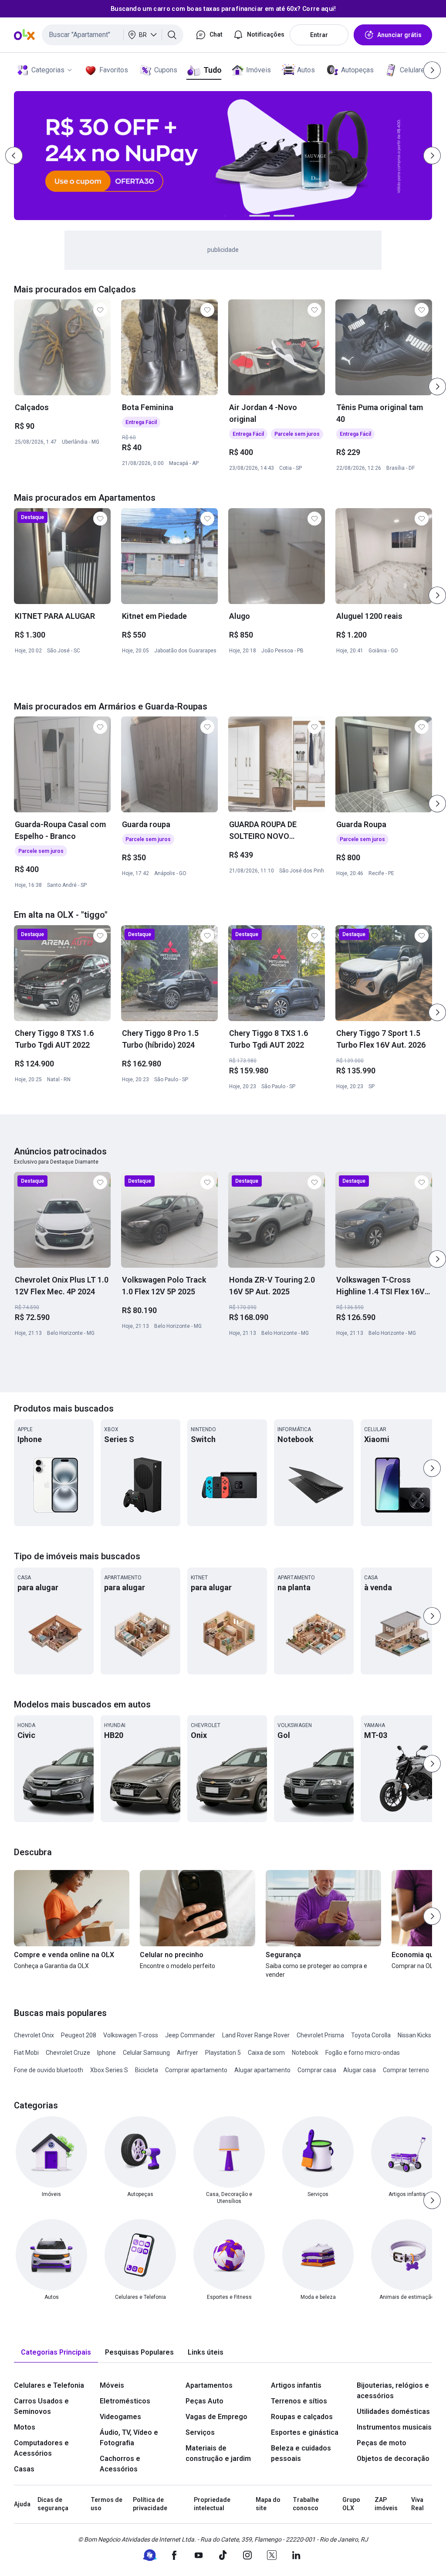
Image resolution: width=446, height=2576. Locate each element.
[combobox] (113, 35)
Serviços (200, 2432)
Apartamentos (209, 2385)
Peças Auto (204, 2401)
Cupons (166, 70)
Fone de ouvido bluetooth (49, 2070)
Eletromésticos (125, 2401)
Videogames (120, 2417)
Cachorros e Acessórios (120, 2464)
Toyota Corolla (371, 2035)
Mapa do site (268, 2504)
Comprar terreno (406, 2070)
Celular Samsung (146, 2053)
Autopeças (357, 70)
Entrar (319, 35)
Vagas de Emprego (216, 2417)
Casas (24, 2469)
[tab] (56, 2353)
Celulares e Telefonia (49, 2385)
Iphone (106, 2053)
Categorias (48, 70)
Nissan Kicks (414, 2035)
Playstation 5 (223, 2053)
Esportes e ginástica (305, 2432)
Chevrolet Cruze (68, 2053)
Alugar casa (360, 2070)
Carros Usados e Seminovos (41, 2406)
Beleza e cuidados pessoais (301, 2453)
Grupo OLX (351, 2504)
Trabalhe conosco (306, 2504)
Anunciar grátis (399, 35)
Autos (306, 70)
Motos (25, 2427)
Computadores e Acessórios (41, 2448)
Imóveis (258, 70)
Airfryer (188, 2053)
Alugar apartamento (262, 2070)
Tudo (212, 70)
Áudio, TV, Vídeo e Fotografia (129, 2438)
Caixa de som (266, 2053)
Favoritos (114, 70)
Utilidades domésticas (393, 2411)
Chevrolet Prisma (320, 2035)
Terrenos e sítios (299, 2401)
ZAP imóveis (386, 2504)
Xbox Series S (109, 2070)
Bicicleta (147, 2070)
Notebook (305, 2053)
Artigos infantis (296, 2385)
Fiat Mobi (26, 2053)
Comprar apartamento (196, 2070)
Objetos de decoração (393, 2459)
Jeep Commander (190, 2035)
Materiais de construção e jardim (218, 2453)
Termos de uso (106, 2504)
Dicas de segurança (53, 2504)
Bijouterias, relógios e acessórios (393, 2391)
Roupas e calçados (302, 2417)
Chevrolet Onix (34, 2035)
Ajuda (22, 2504)
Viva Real (417, 2504)
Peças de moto (382, 2443)
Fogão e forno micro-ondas (363, 2053)
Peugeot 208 (79, 2035)
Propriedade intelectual (212, 2504)
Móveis (112, 2385)
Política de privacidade (150, 2504)
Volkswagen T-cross (131, 2035)
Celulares (414, 70)
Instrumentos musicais (394, 2427)
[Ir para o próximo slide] (437, 387)
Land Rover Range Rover (256, 2035)
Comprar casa (317, 2070)
